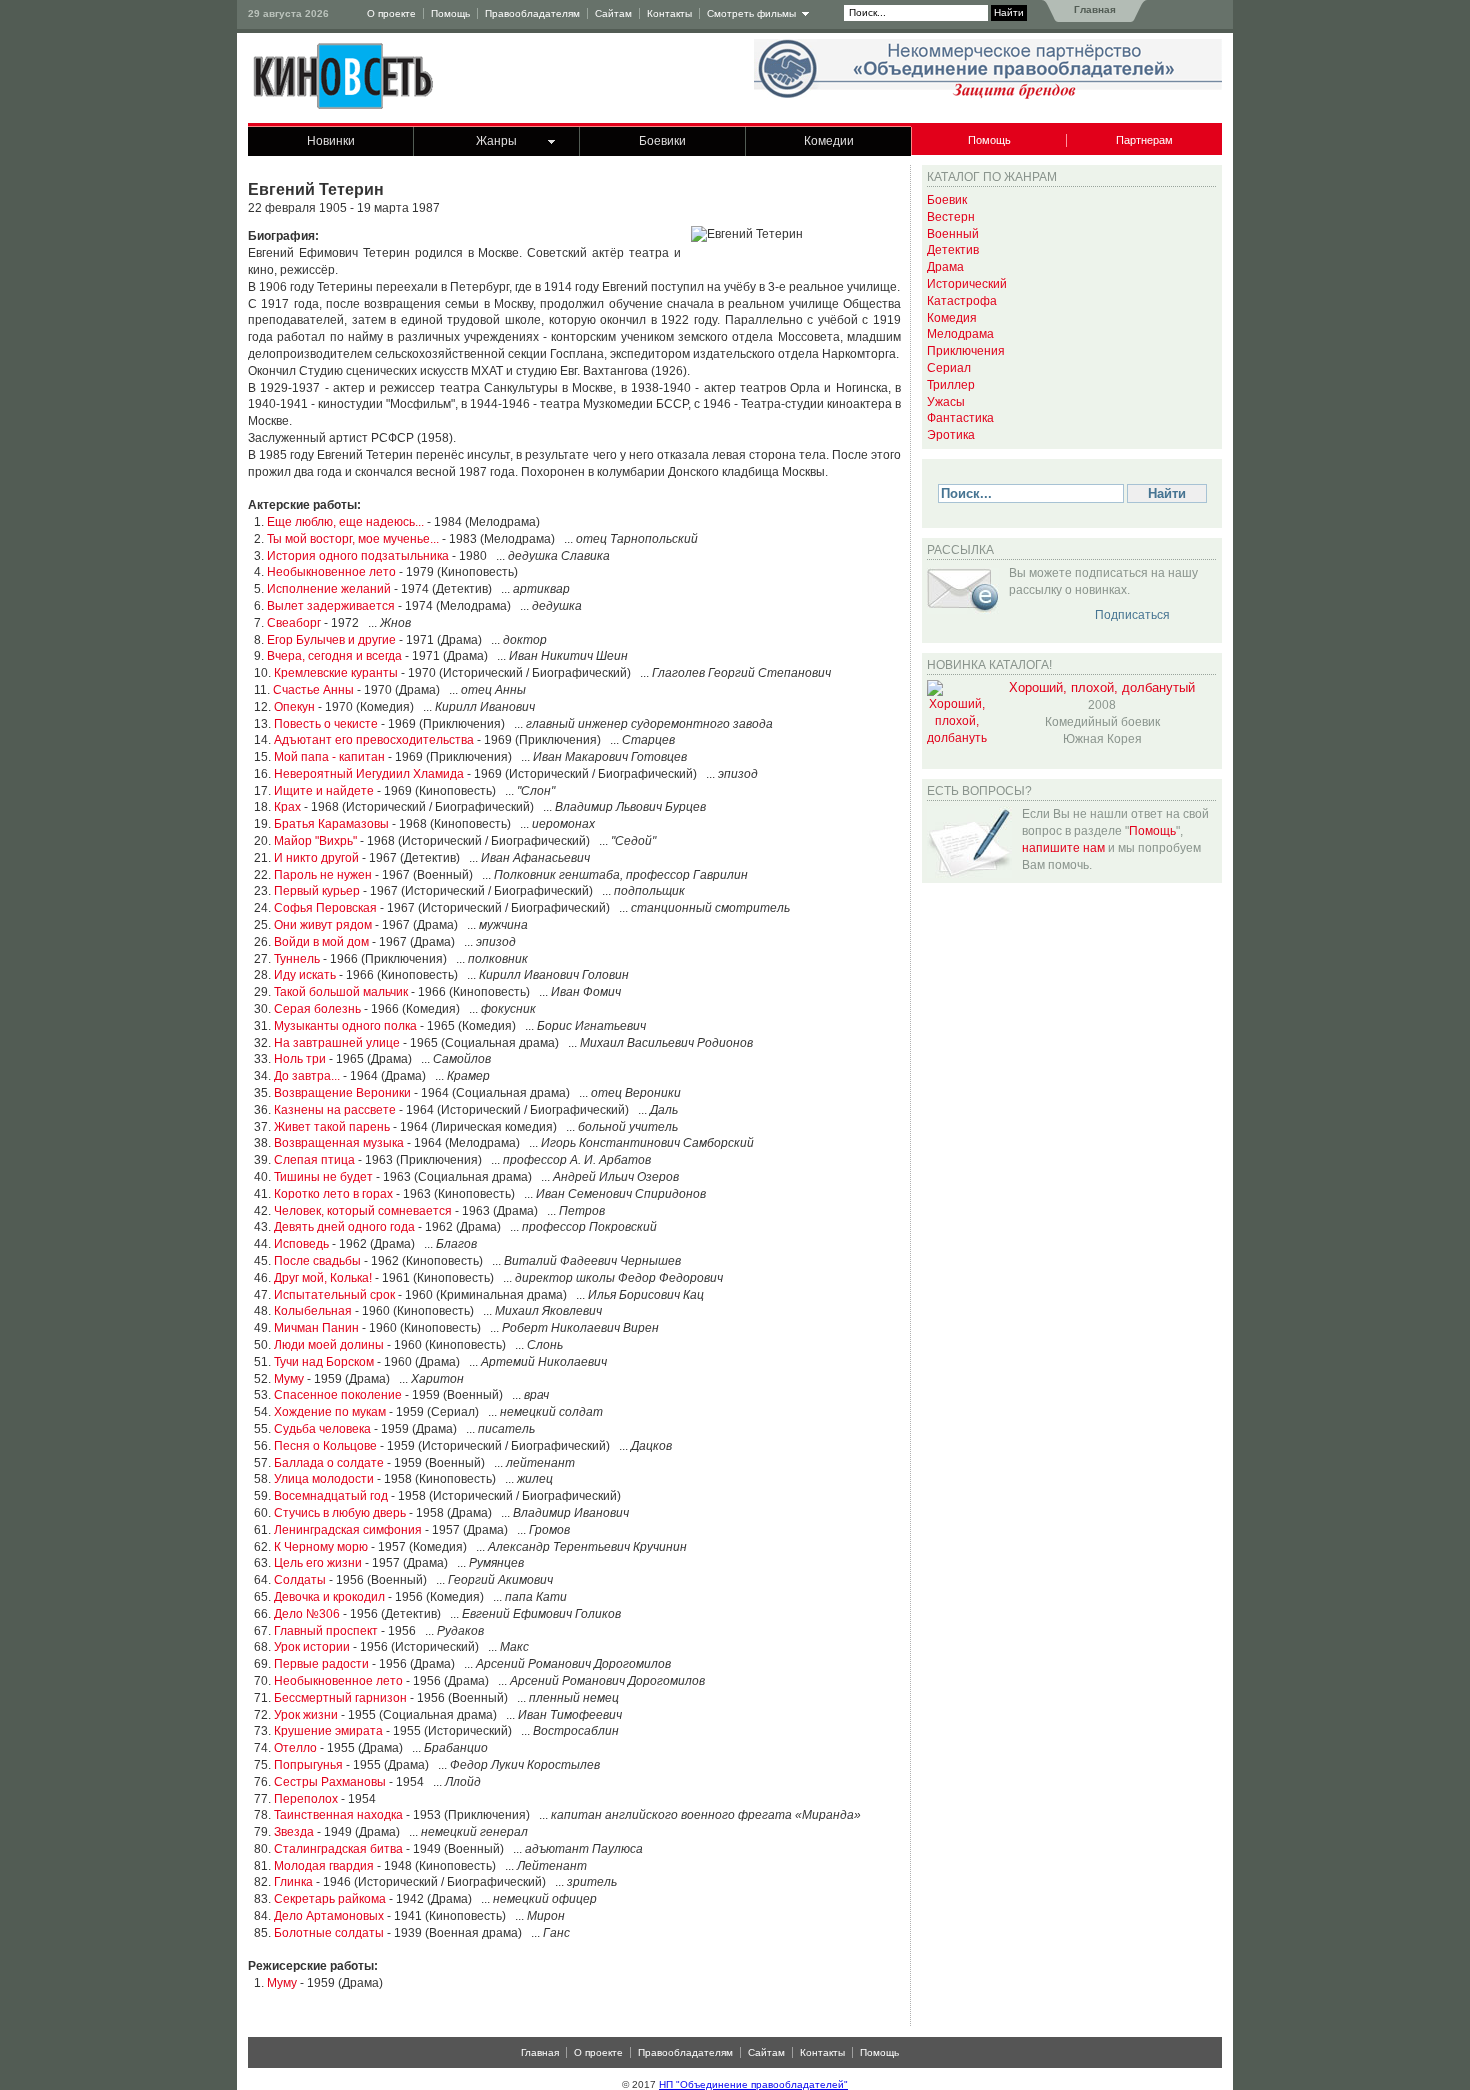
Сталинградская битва (338, 1849)
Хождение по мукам (330, 1412)
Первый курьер (317, 891)
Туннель (297, 959)
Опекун (294, 707)
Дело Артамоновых (329, 1916)
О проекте (391, 13)
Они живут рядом (323, 925)
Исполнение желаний (329, 589)
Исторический (967, 284)
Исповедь (301, 1244)
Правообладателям (532, 13)
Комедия (952, 318)
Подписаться (1132, 615)
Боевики (662, 141)
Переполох (306, 1799)
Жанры (496, 141)
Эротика (951, 435)
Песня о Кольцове (325, 1446)
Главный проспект (326, 1631)
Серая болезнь (317, 1009)
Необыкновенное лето (331, 572)
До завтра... (307, 1076)
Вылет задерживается (331, 606)
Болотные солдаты (329, 1933)
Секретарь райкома (330, 1899)
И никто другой (316, 858)
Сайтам (613, 13)
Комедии (829, 141)
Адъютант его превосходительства (374, 740)
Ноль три (300, 1059)
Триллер (951, 385)
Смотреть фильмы (751, 13)
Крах (287, 807)
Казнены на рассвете (335, 1110)
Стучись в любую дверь (340, 1513)
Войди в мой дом (321, 942)
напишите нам (1063, 848)
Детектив (953, 250)
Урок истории (312, 1647)
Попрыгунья (308, 1765)
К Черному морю (321, 1547)
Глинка (293, 1882)
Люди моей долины (329, 1345)
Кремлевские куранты (336, 673)
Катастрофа (962, 301)
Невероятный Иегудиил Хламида (369, 774)
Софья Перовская (325, 908)
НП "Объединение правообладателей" (753, 2084)
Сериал (949, 368)
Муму (289, 1379)
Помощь (450, 13)
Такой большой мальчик (341, 992)
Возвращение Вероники (342, 1093)
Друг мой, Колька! (323, 1278)
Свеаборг (294, 623)
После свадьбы (317, 1261)
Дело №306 (307, 1614)
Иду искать (305, 975)
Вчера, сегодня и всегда (334, 656)
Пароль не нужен (323, 875)
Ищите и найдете (324, 791)
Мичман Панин (316, 1328)
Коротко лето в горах (333, 1194)
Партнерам (1144, 140)
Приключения (966, 351)
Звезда (294, 1832)
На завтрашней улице (337, 1043)
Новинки (331, 141)
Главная (1093, 9)
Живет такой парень (332, 1127)
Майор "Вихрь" (315, 841)
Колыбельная (313, 1311)
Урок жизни (306, 1715)
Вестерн (951, 217)
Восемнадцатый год (331, 1496)
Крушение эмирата (328, 1731)
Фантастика (960, 418)
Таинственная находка (338, 1815)
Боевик (947, 200)
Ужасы (946, 402)
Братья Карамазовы (331, 824)
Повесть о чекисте (326, 724)
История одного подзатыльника (358, 556)
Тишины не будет (323, 1177)
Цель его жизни (318, 1563)
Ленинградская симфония (348, 1530)
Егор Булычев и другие (331, 640)
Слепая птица (314, 1160)
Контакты (669, 13)
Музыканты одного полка (345, 1026)
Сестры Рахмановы (330, 1782)
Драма (945, 267)
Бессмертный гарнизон (340, 1698)
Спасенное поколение (338, 1395)
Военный (953, 234)
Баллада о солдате (329, 1463)
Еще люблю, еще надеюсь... (345, 522)
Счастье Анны (313, 690)
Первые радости (321, 1664)
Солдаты (300, 1580)
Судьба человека (322, 1429)
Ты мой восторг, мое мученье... (353, 539)
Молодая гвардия (324, 1866)
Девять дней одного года (344, 1227)
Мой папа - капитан (329, 757)
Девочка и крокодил (329, 1597)
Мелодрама (960, 334)
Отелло (295, 1748)
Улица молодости (324, 1479)
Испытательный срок (334, 1295)
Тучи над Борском (324, 1362)
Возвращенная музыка (339, 1143)
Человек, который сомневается (363, 1211)
